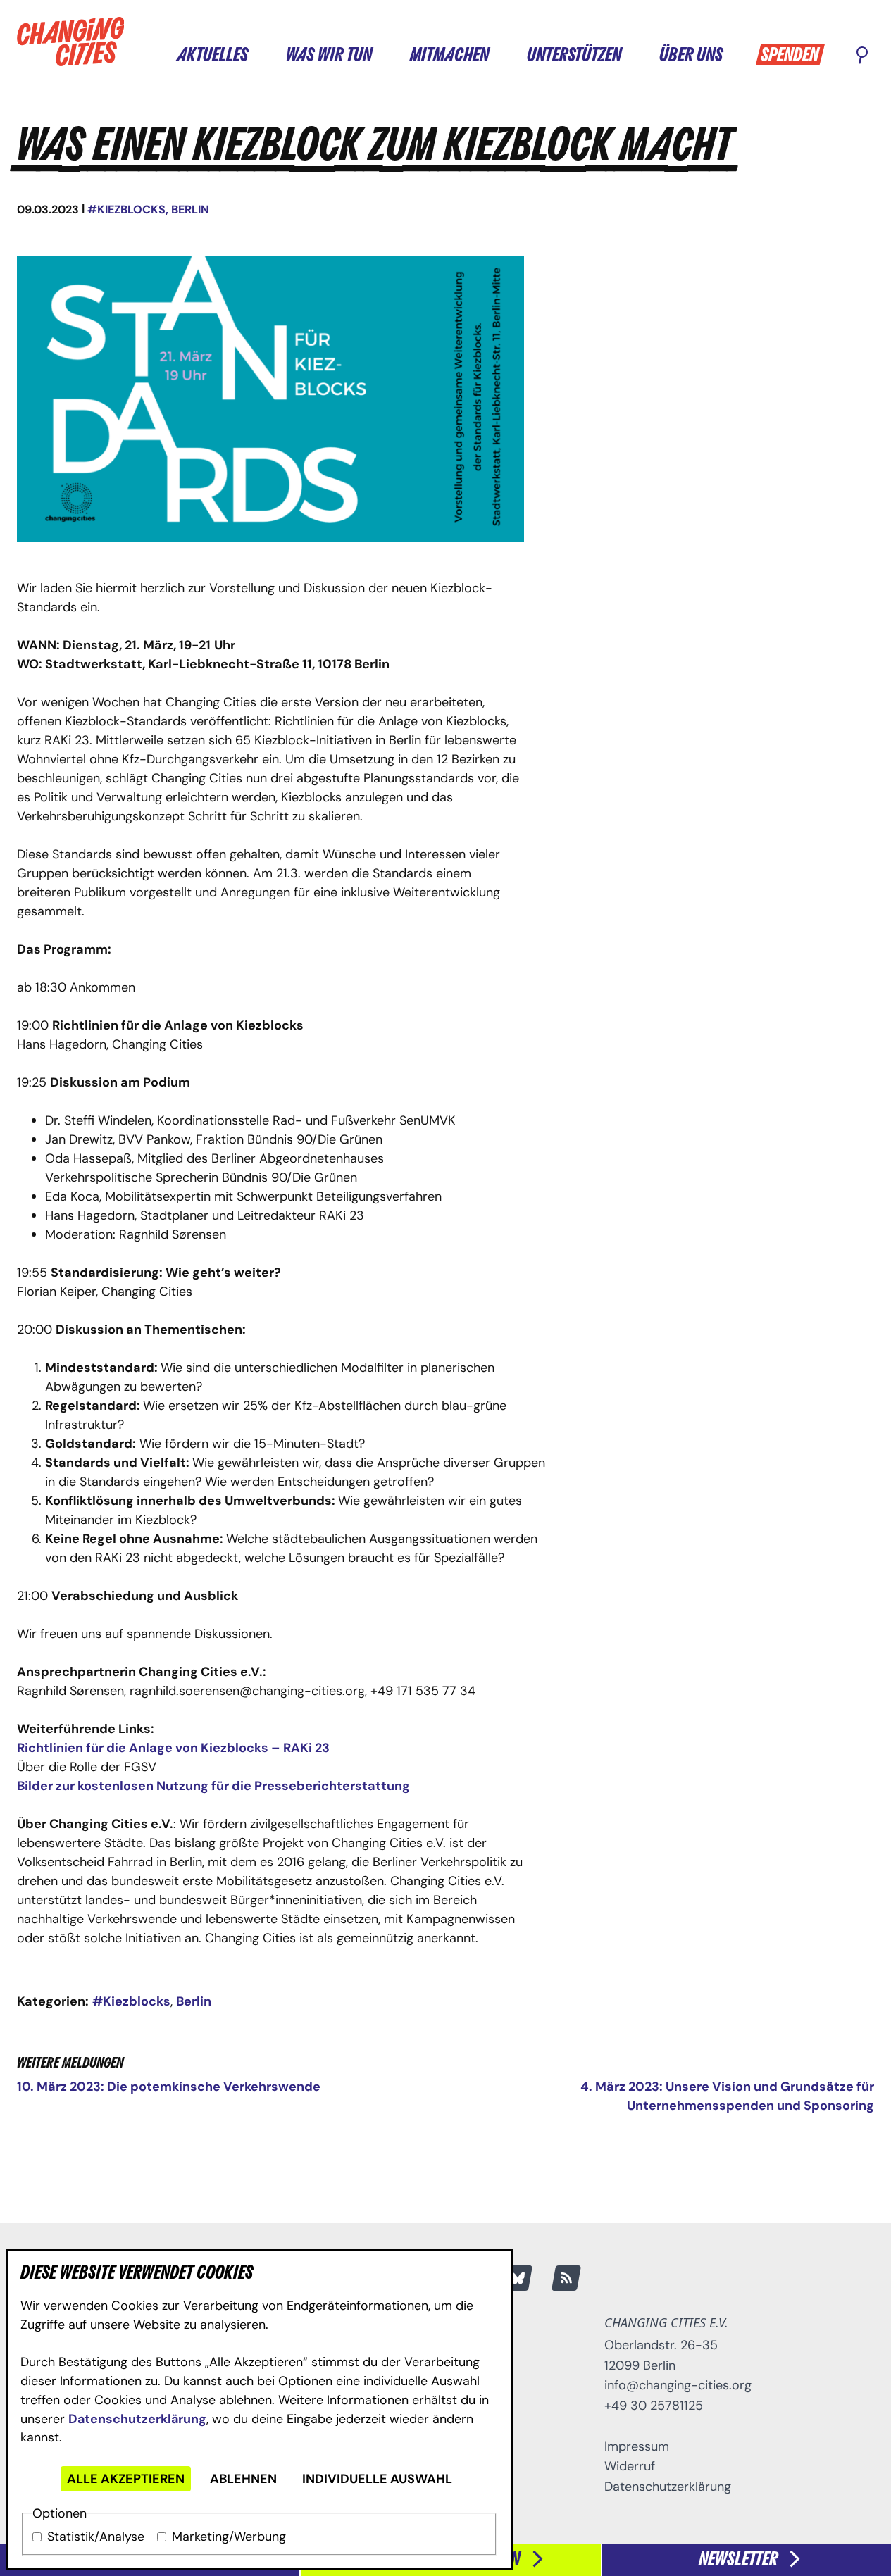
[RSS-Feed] (566, 2278)
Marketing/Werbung (229, 2537)
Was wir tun (329, 56)
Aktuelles (212, 56)
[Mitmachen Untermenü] (502, 55)
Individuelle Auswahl (377, 2479)
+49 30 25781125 (654, 2406)
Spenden (790, 56)
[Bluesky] (518, 2278)
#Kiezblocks (126, 210)
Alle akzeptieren (126, 2479)
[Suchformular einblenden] (862, 56)
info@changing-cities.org (678, 2385)
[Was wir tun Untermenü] (385, 55)
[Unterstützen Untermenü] (635, 55)
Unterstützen (574, 56)
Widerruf (630, 2466)
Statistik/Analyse (96, 2537)
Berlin (190, 210)
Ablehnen (243, 2479)
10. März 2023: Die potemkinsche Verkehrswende (169, 2087)
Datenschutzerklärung (137, 2419)
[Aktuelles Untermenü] (261, 55)
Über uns (691, 56)
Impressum (637, 2446)
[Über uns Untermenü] (736, 55)
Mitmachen (449, 56)
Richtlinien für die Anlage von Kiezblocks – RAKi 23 (173, 1748)
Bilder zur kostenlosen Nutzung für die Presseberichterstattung (213, 1786)
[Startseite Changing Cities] (71, 42)
